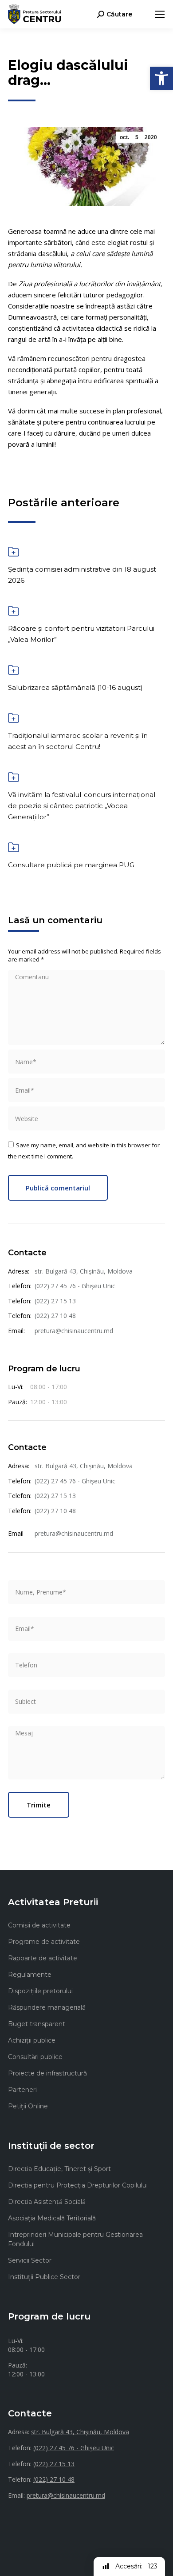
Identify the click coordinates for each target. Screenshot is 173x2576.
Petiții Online (28, 2106)
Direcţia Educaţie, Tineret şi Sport (59, 2169)
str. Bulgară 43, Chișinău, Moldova (84, 1271)
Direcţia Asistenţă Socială (47, 2202)
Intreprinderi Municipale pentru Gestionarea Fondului (75, 2239)
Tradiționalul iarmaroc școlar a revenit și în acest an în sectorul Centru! (78, 741)
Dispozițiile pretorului (40, 1991)
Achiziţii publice (32, 2040)
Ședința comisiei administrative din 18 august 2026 (82, 575)
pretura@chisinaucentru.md (74, 1331)
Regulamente (30, 1975)
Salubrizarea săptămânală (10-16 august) (75, 687)
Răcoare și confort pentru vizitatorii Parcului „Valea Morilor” (81, 634)
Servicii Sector (30, 2260)
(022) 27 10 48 (55, 1316)
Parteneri (22, 2090)
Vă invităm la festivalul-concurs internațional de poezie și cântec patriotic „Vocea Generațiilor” (82, 806)
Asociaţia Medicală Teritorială (52, 2218)
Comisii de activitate (39, 1925)
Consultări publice (35, 2057)
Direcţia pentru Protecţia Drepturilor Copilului (78, 2185)
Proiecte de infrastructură (47, 2073)
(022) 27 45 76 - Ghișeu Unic (75, 1286)
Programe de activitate (44, 1942)
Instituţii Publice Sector (44, 2277)
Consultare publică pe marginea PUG (71, 865)
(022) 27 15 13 (55, 1301)
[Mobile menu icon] (160, 14)
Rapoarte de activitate (43, 1958)
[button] (161, 78)
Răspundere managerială (47, 2007)
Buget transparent (37, 2024)
